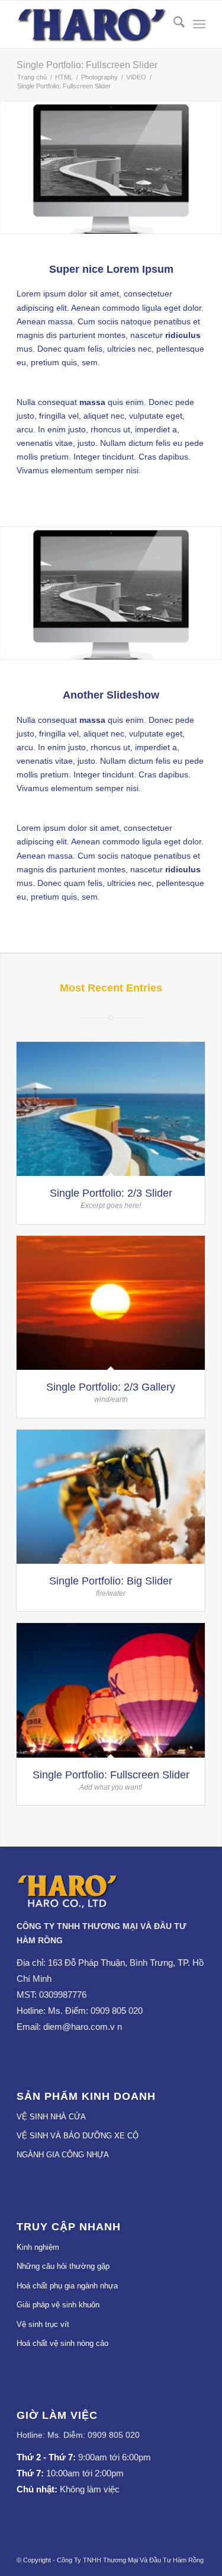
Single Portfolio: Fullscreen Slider (87, 65)
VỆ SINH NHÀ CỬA (51, 2117)
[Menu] (199, 24)
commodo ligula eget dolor (152, 308)
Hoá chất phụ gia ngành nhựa (67, 2286)
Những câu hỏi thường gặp (63, 2266)
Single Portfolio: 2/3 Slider (111, 1193)
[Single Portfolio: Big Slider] (111, 1497)
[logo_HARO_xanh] (68, 1905)
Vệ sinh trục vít (43, 2324)
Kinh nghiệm (38, 2247)
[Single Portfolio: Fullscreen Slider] (111, 1690)
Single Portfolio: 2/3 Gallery (111, 1387)
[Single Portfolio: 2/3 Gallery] (111, 1303)
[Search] (173, 24)
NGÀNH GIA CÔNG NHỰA (63, 2155)
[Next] (212, 167)
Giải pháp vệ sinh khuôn (58, 2305)
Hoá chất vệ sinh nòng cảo (62, 2343)
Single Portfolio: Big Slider (111, 1581)
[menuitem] (173, 24)
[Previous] (10, 167)
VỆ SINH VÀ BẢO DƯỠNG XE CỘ (78, 2136)
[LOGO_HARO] (92, 24)
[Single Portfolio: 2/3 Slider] (111, 1109)
